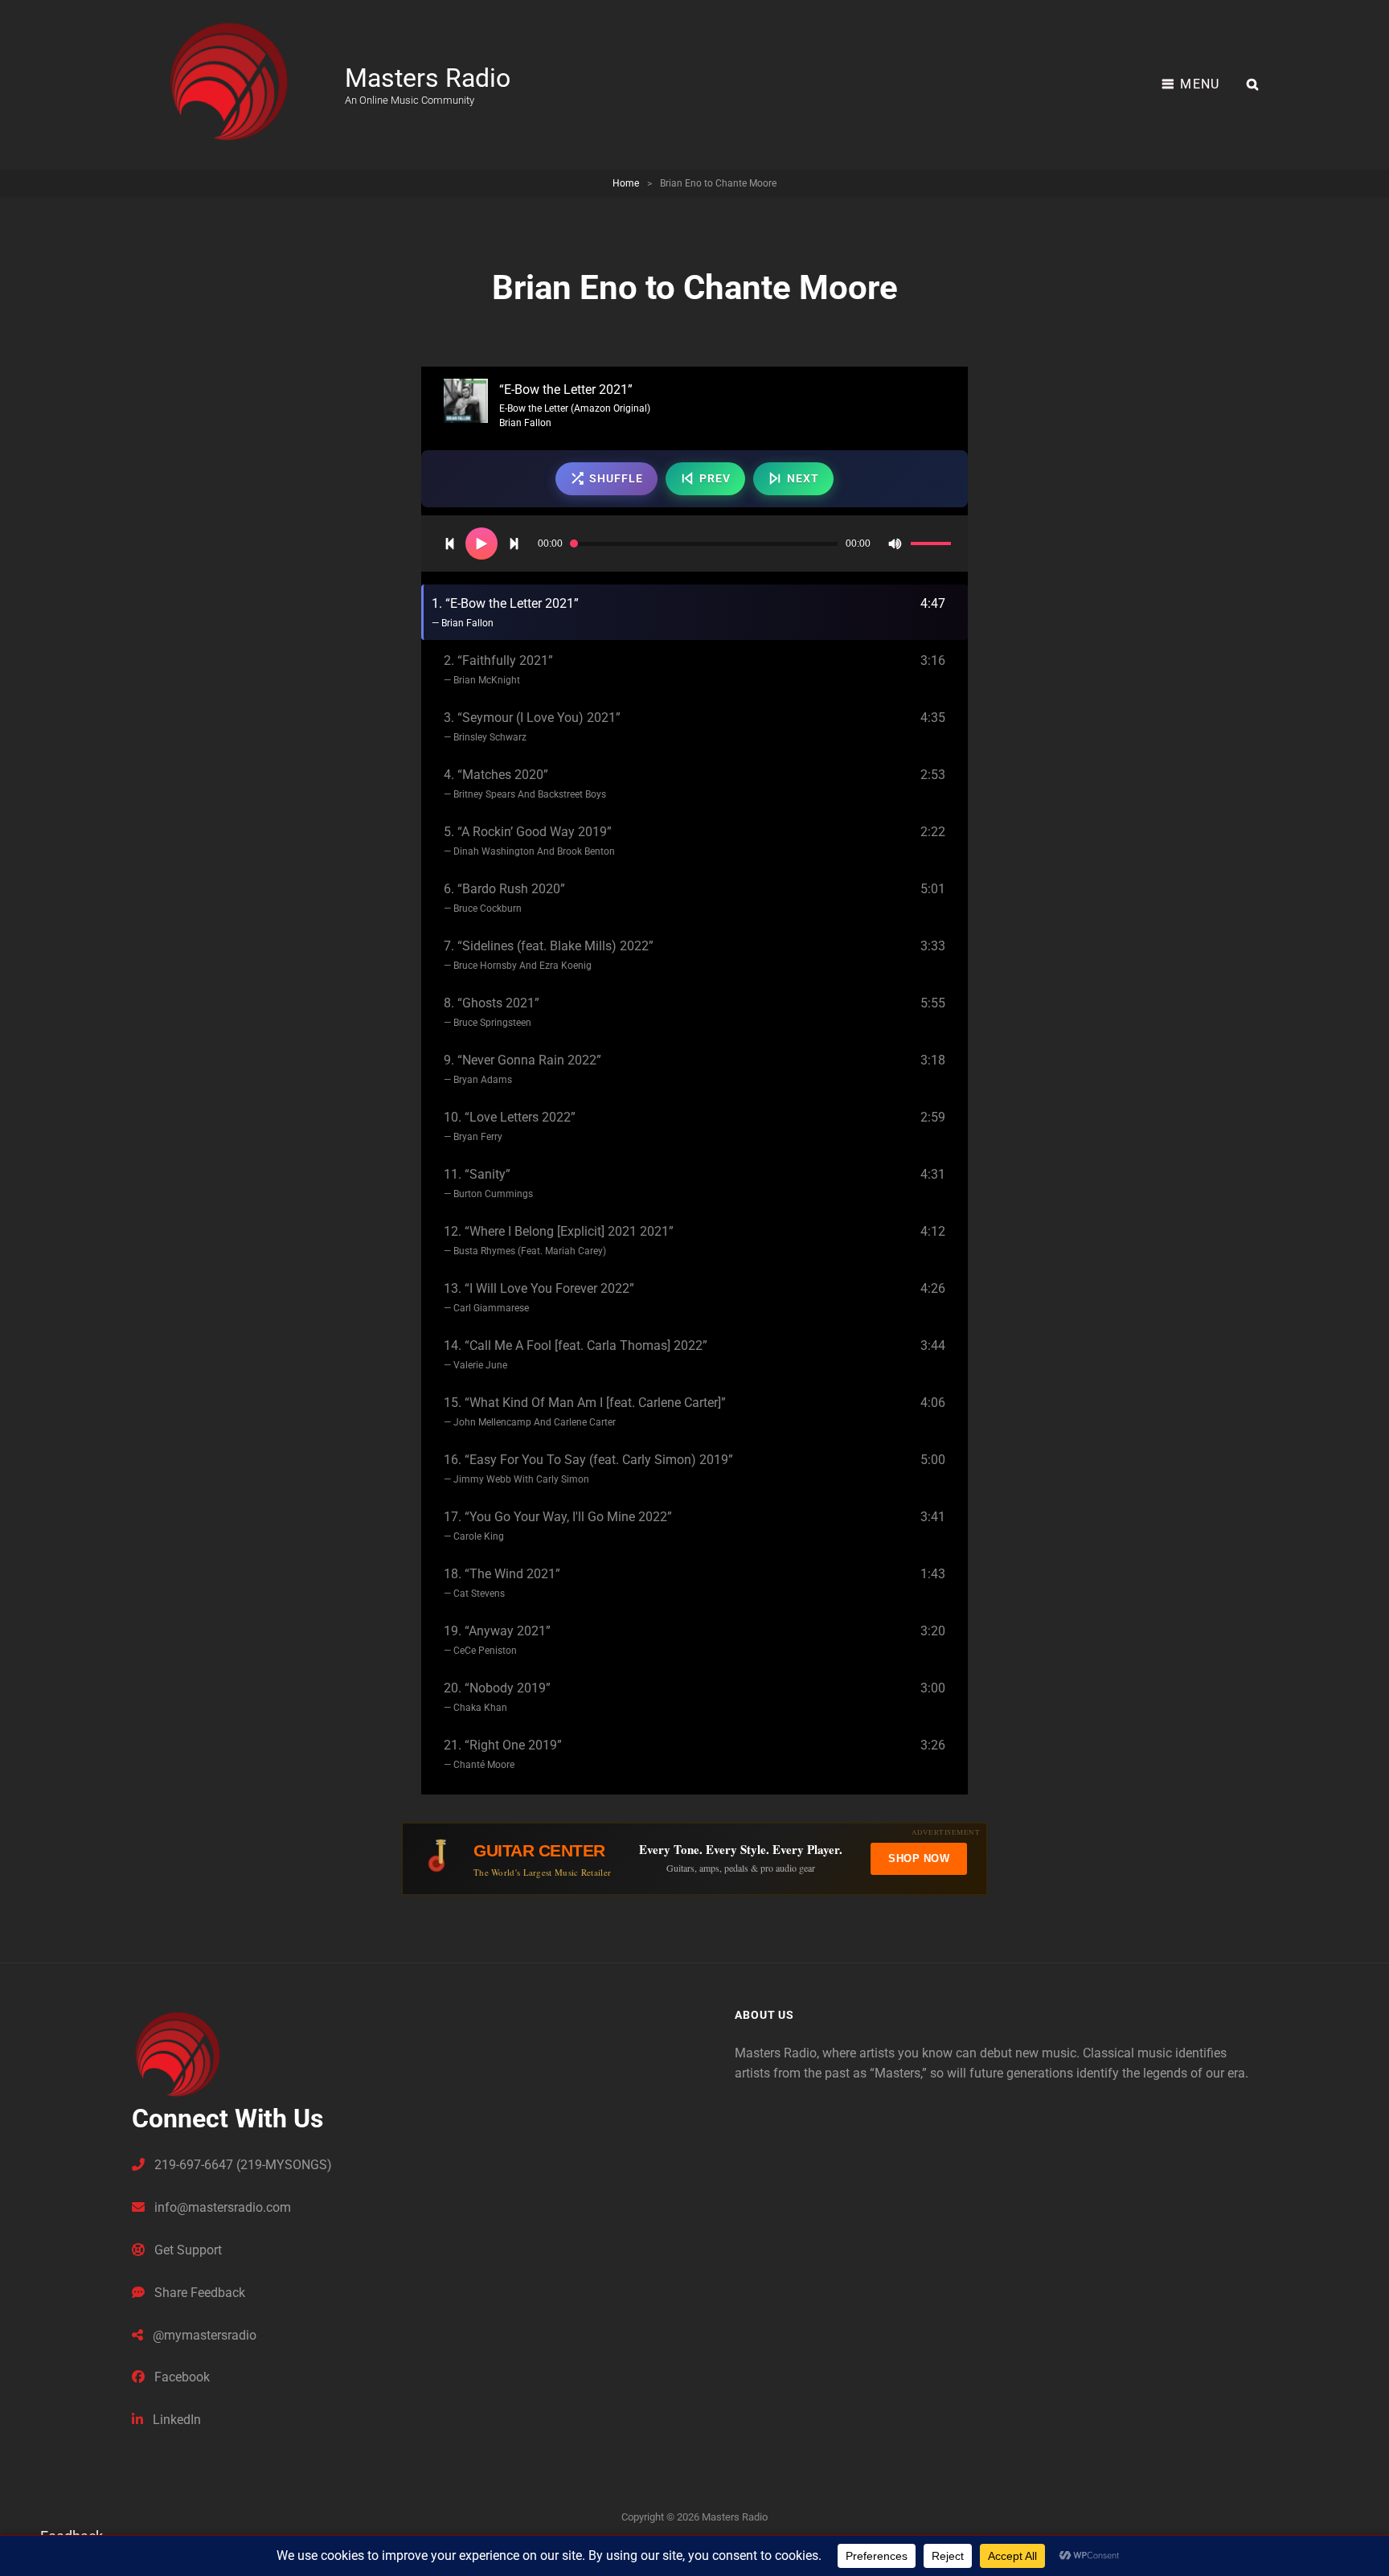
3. (532, 726)
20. (497, 1697)
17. (558, 1526)
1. (505, 612)
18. (502, 1583)
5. (529, 841)
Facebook (180, 2377)
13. (539, 1297)
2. (498, 669)
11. (488, 1183)
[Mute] (895, 544)
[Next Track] (514, 544)
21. (503, 1754)
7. (549, 955)
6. (504, 898)
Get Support (186, 2250)
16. (588, 1468)
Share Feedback (198, 2293)
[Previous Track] (449, 544)
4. (525, 783)
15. (585, 1411)
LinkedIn (175, 2420)
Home (626, 183)
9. (522, 1069)
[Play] (481, 544)
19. (497, 1640)
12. (559, 1240)
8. (492, 1012)
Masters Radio (428, 78)
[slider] (933, 546)
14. (576, 1354)
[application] (694, 544)
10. (510, 1126)
